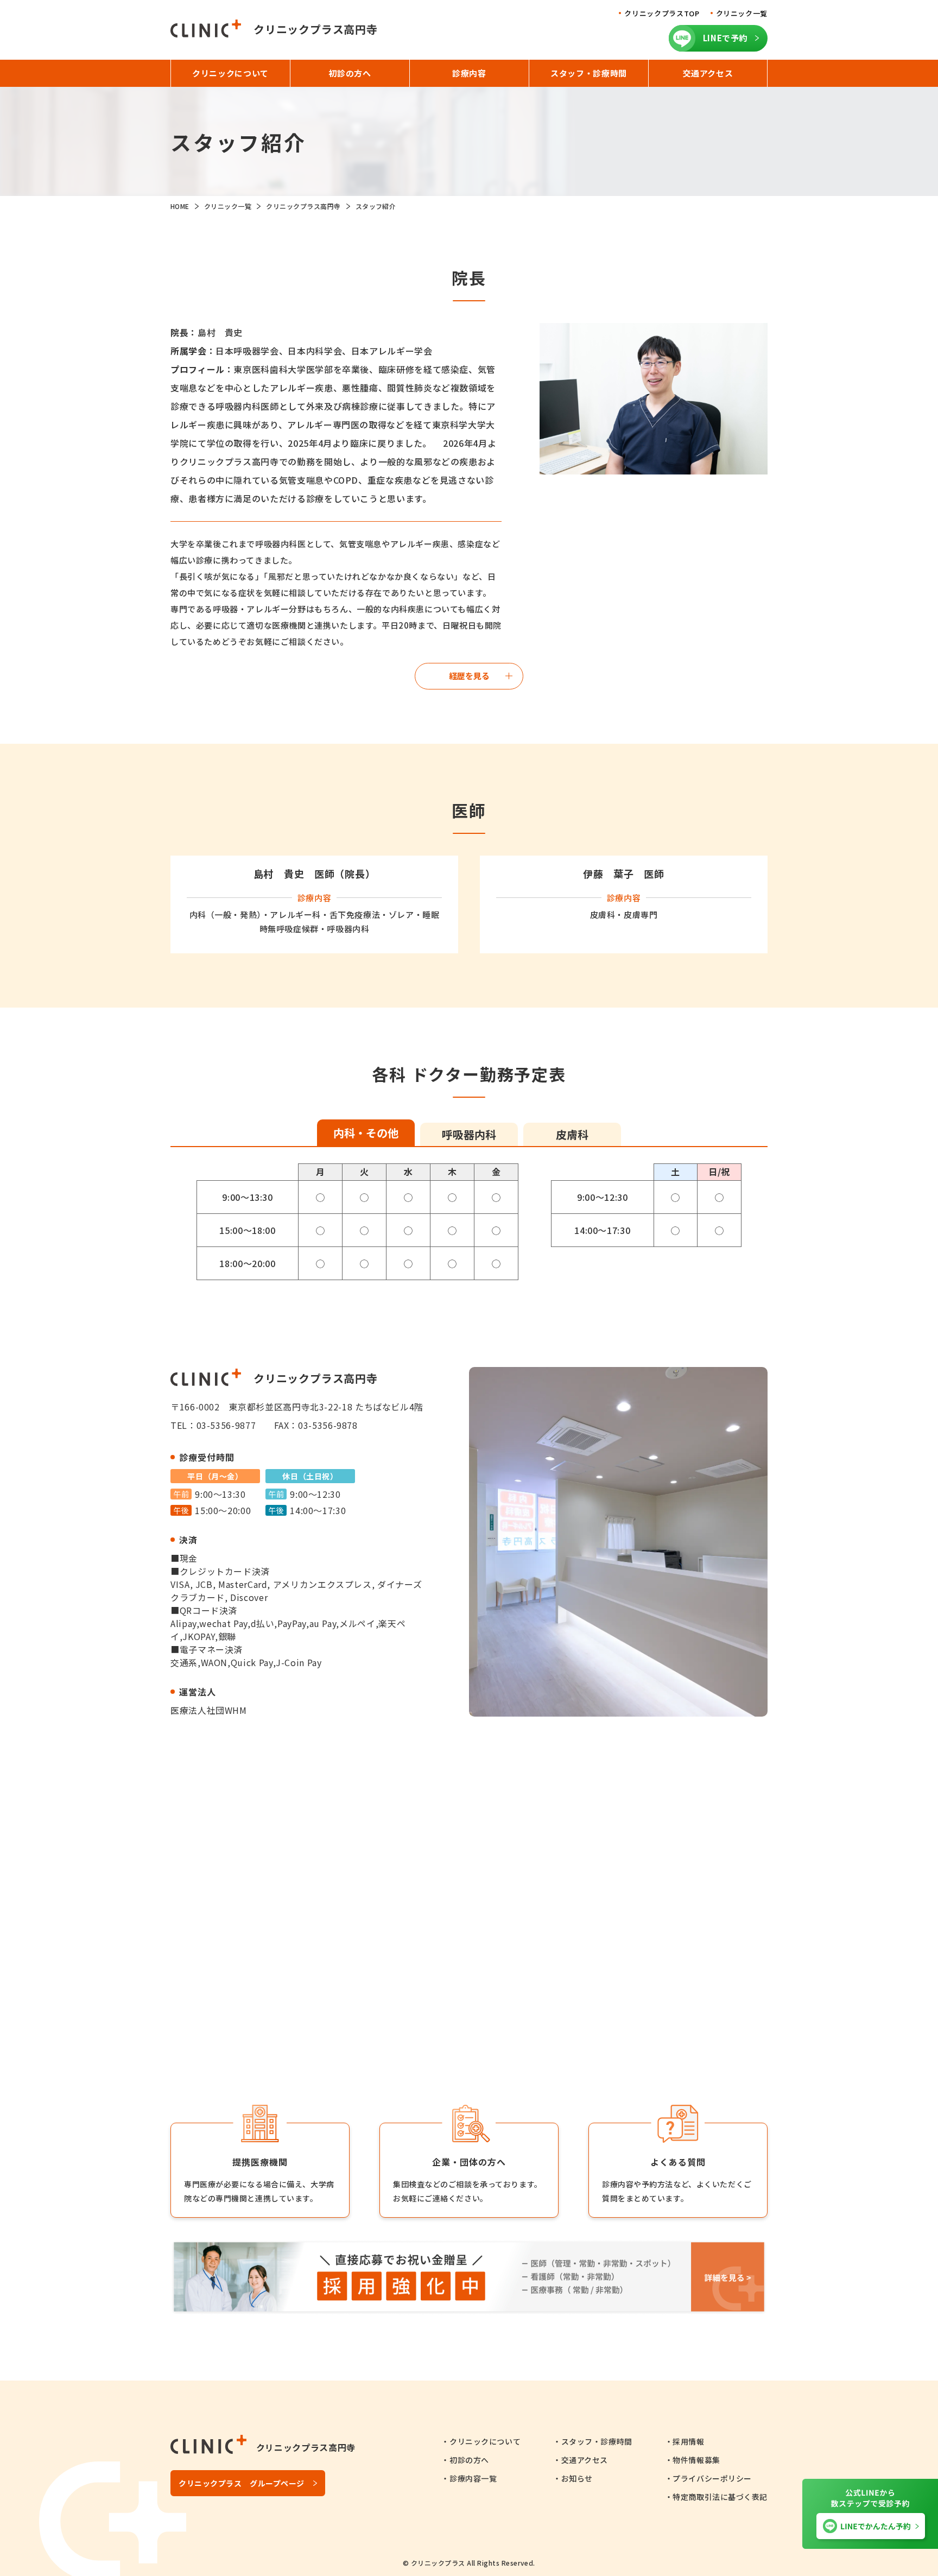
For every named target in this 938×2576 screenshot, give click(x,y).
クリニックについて (485, 2441)
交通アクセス (585, 2460)
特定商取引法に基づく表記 (720, 2497)
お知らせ (577, 2478)
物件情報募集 (696, 2460)
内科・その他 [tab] (366, 1133)
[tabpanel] (469, 1222)
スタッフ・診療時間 (597, 2441)
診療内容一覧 (473, 2478)
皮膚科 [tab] (572, 1134)
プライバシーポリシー (712, 2478)
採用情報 (688, 2441)
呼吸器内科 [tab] (469, 1134)
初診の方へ (469, 2460)
